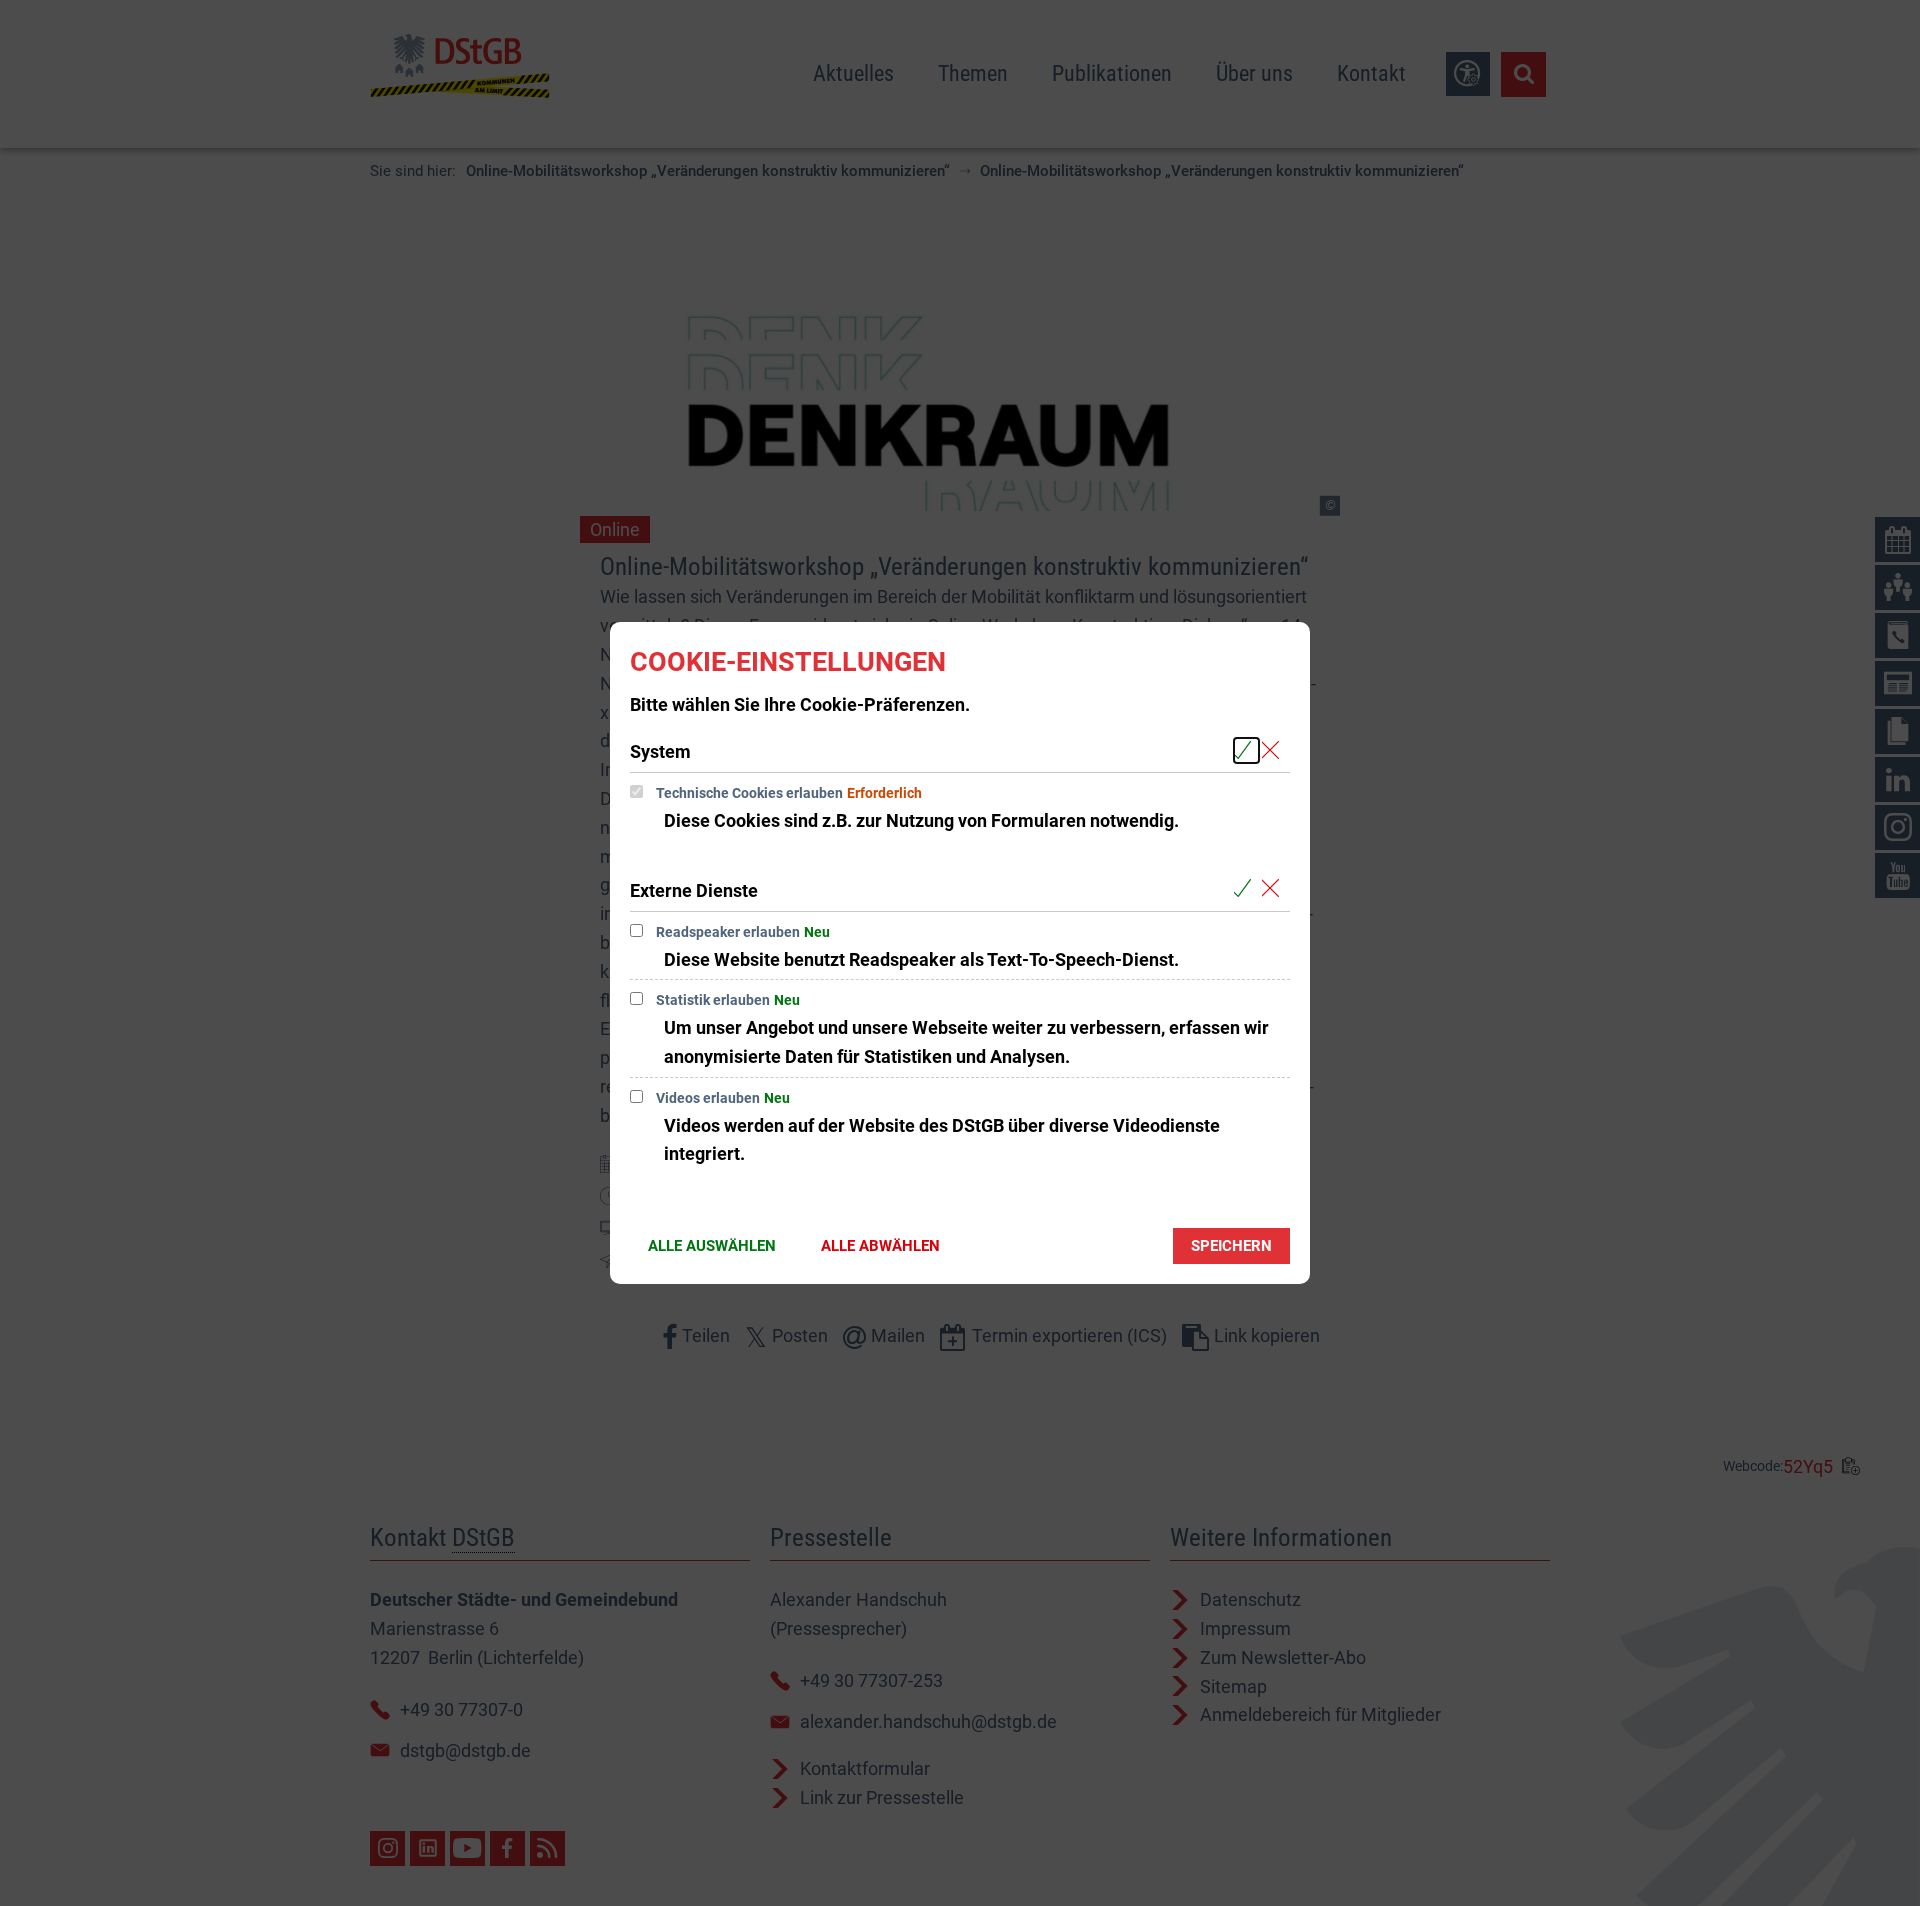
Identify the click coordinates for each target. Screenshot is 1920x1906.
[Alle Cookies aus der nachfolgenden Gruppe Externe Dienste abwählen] (1274, 889)
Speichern (1231, 1246)
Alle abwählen (880, 1246)
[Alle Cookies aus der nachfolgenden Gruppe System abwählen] (1274, 750)
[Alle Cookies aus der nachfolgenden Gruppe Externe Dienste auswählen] (1246, 889)
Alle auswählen (712, 1246)
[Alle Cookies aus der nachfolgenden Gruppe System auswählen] (1246, 750)
